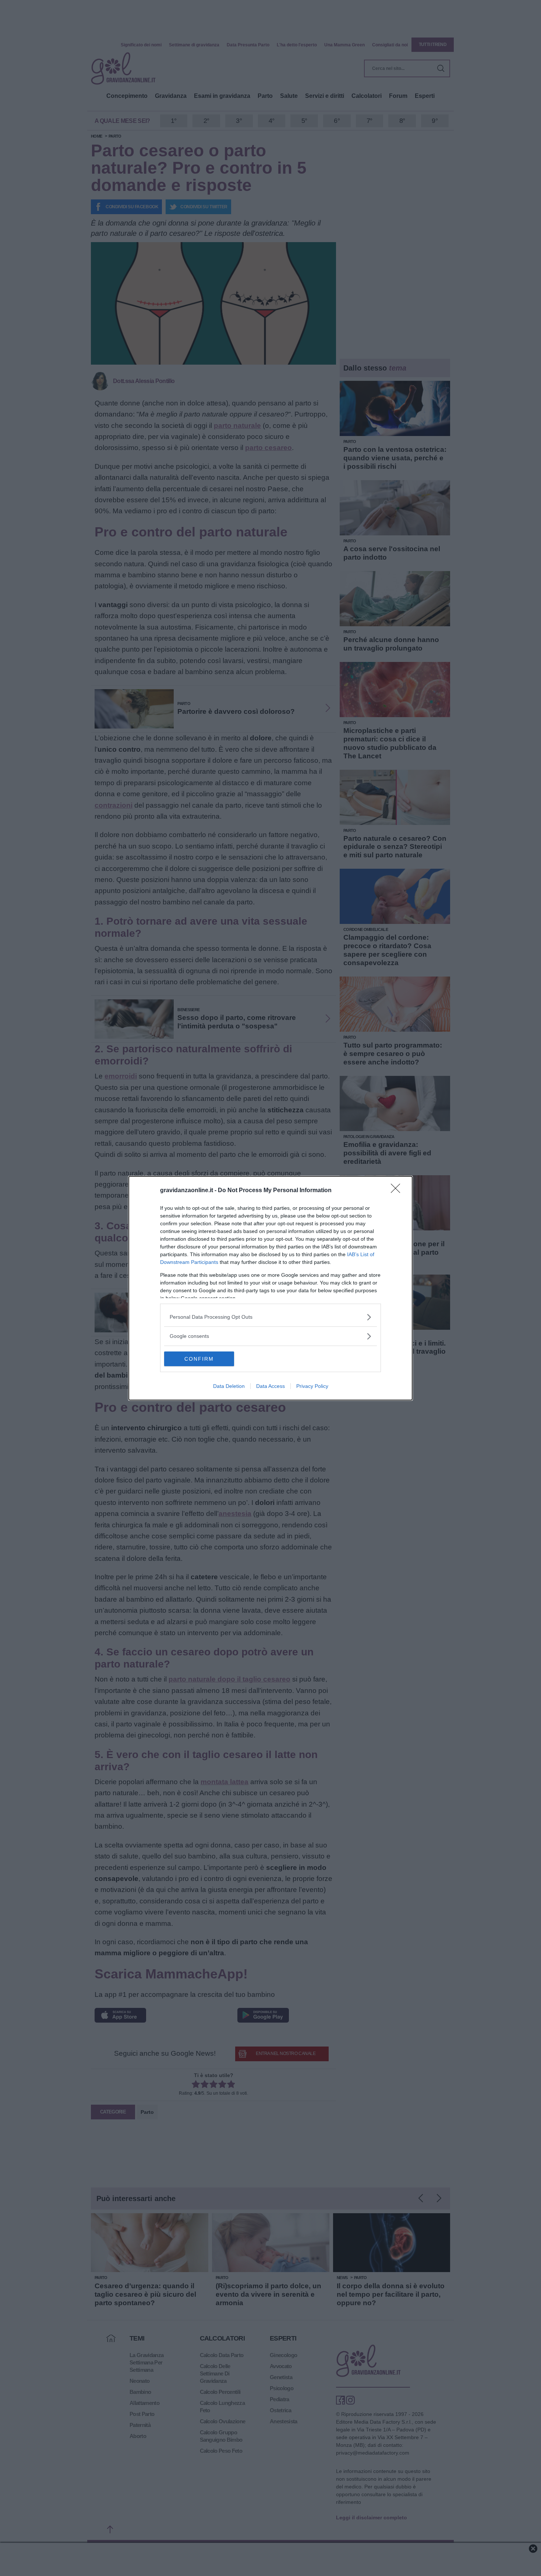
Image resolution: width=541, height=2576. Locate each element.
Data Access (270, 1386)
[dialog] (270, 1288)
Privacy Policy (312, 1386)
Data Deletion (229, 1386)
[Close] (398, 1191)
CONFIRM (199, 1359)
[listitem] (270, 1317)
